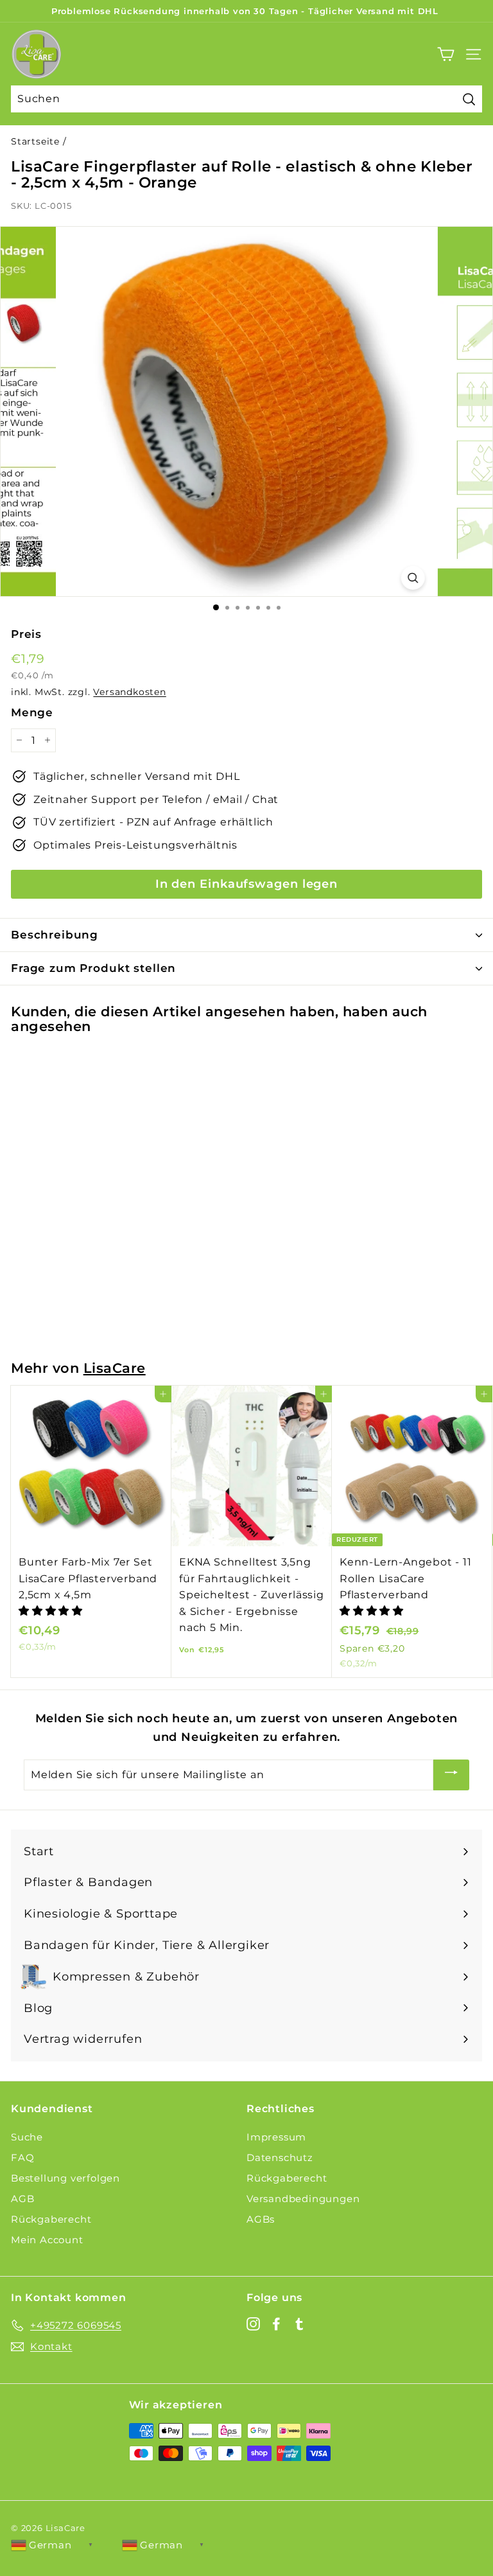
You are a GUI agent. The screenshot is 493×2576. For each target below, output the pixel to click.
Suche (27, 2137)
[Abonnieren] (451, 1775)
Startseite (35, 141)
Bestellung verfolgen (65, 2178)
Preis (26, 634)
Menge (32, 712)
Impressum (276, 2137)
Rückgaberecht (51, 2219)
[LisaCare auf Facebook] (276, 2323)
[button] (52, 1611)
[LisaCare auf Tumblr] (299, 2323)
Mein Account (47, 2240)
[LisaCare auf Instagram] (253, 2323)
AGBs (261, 2219)
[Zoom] (412, 578)
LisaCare (115, 1368)
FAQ (22, 2157)
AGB (22, 2199)
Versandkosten (129, 692)
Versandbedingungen (303, 2199)
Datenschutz (280, 2157)
